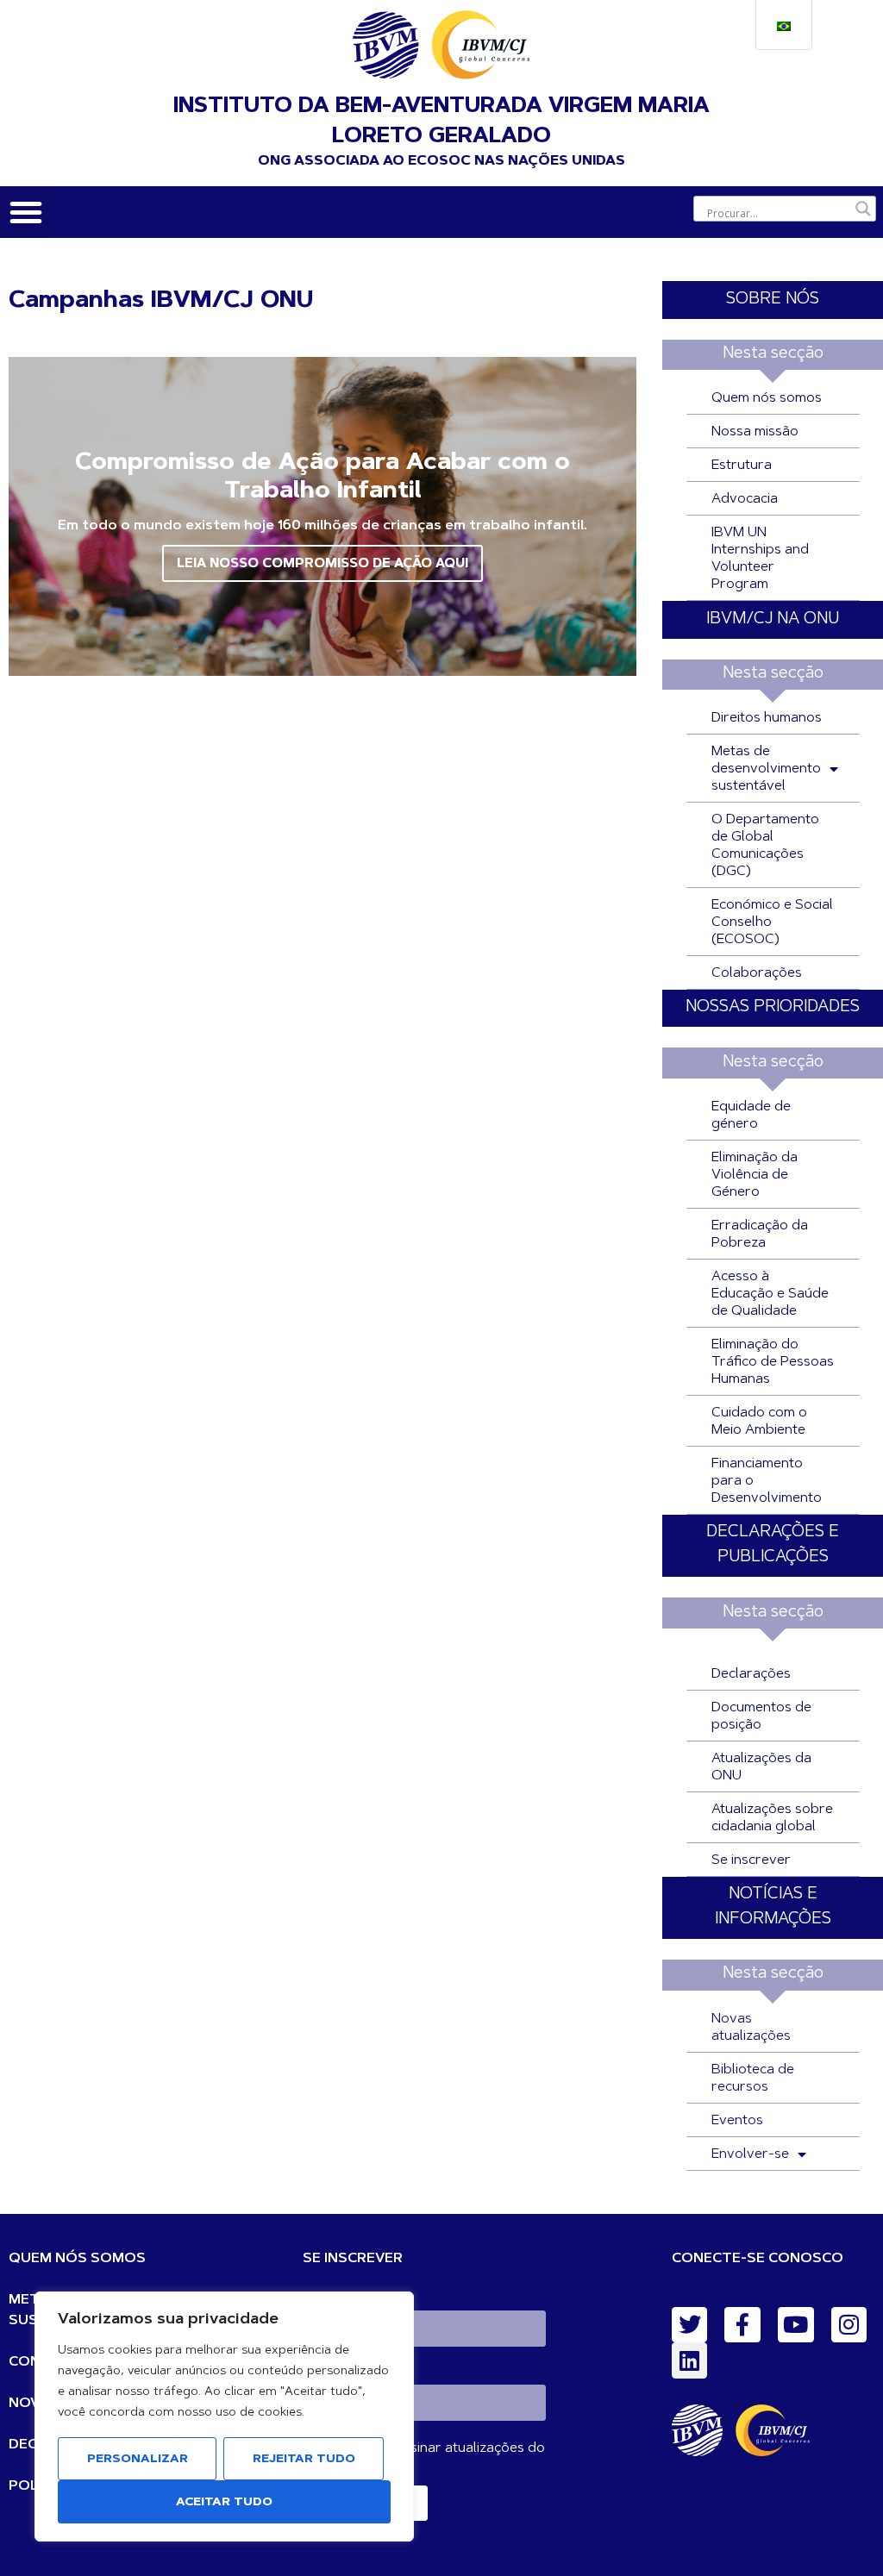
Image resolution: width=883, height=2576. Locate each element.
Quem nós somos (767, 398)
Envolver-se (750, 2154)
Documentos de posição (761, 1716)
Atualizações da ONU (761, 1767)
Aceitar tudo (224, 2503)
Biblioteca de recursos (753, 2079)
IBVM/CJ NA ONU (773, 619)
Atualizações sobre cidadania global (772, 1818)
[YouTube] (796, 2325)
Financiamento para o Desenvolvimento (767, 1481)
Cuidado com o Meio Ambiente (759, 1422)
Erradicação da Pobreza (760, 1235)
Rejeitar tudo (304, 2460)
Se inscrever (751, 1860)
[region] (224, 2417)
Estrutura (742, 466)
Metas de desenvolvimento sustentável (766, 769)
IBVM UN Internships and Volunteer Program (760, 559)
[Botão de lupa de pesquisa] (863, 209)
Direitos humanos (767, 718)
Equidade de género (751, 1116)
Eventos (737, 2121)
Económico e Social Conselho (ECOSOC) (772, 922)
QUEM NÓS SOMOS (77, 2259)
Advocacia (745, 499)
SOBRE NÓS (773, 300)
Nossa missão (755, 432)
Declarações (751, 1674)
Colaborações (757, 973)
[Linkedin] (690, 2360)
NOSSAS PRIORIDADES (773, 1007)
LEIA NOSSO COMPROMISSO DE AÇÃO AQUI (323, 564)
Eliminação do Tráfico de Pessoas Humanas (773, 1362)
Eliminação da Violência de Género (755, 1175)
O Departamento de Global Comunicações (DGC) (765, 846)
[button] (26, 212)
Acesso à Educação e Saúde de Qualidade (770, 1294)
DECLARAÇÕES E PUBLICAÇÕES (773, 1545)
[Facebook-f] (742, 2325)
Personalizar (138, 2460)
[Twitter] (690, 2325)
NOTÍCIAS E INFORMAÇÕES (773, 1907)
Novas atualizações (751, 2028)
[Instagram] (849, 2325)
